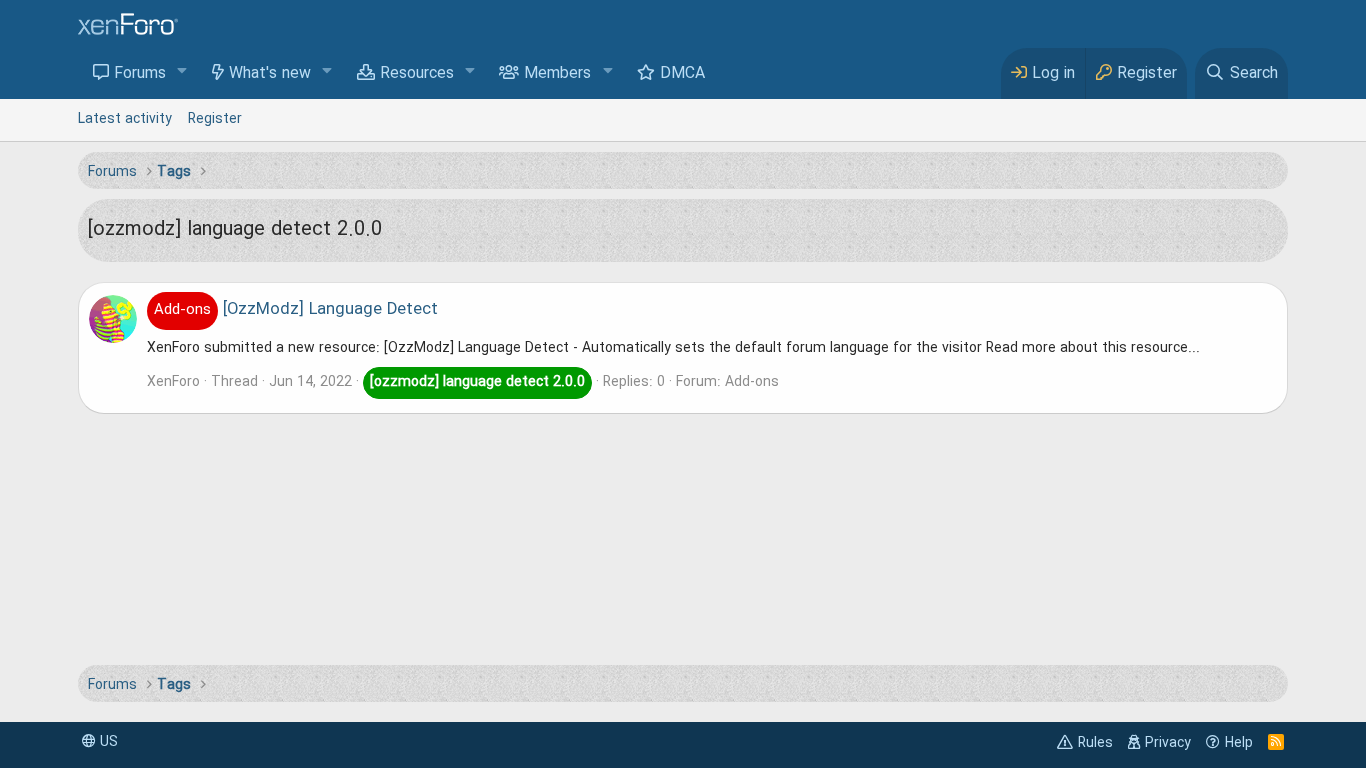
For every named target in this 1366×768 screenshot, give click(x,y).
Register (215, 119)
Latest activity (125, 119)
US (107, 742)
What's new (270, 74)
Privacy (1168, 743)
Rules (1095, 743)
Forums (140, 74)
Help (1239, 743)
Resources (417, 74)
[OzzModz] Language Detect (296, 310)
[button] (182, 72)
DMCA (682, 74)
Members (557, 74)
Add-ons (752, 382)
